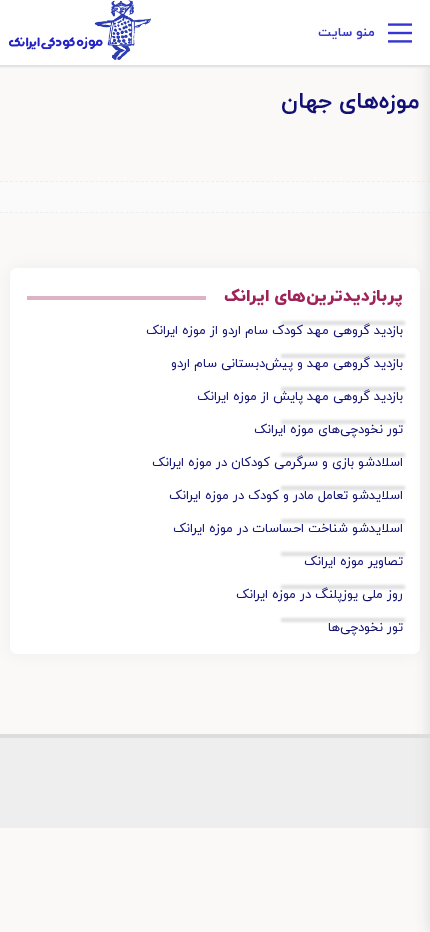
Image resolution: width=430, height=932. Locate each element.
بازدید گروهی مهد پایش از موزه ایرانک (300, 397)
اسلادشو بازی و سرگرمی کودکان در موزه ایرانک (277, 463)
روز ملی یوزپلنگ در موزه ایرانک (319, 595)
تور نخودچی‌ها (365, 628)
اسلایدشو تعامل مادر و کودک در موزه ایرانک (286, 496)
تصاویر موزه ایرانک (353, 562)
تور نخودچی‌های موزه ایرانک (328, 430)
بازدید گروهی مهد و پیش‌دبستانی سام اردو (287, 364)
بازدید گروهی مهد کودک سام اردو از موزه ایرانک (274, 331)
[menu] (400, 36)
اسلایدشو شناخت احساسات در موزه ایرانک (288, 529)
